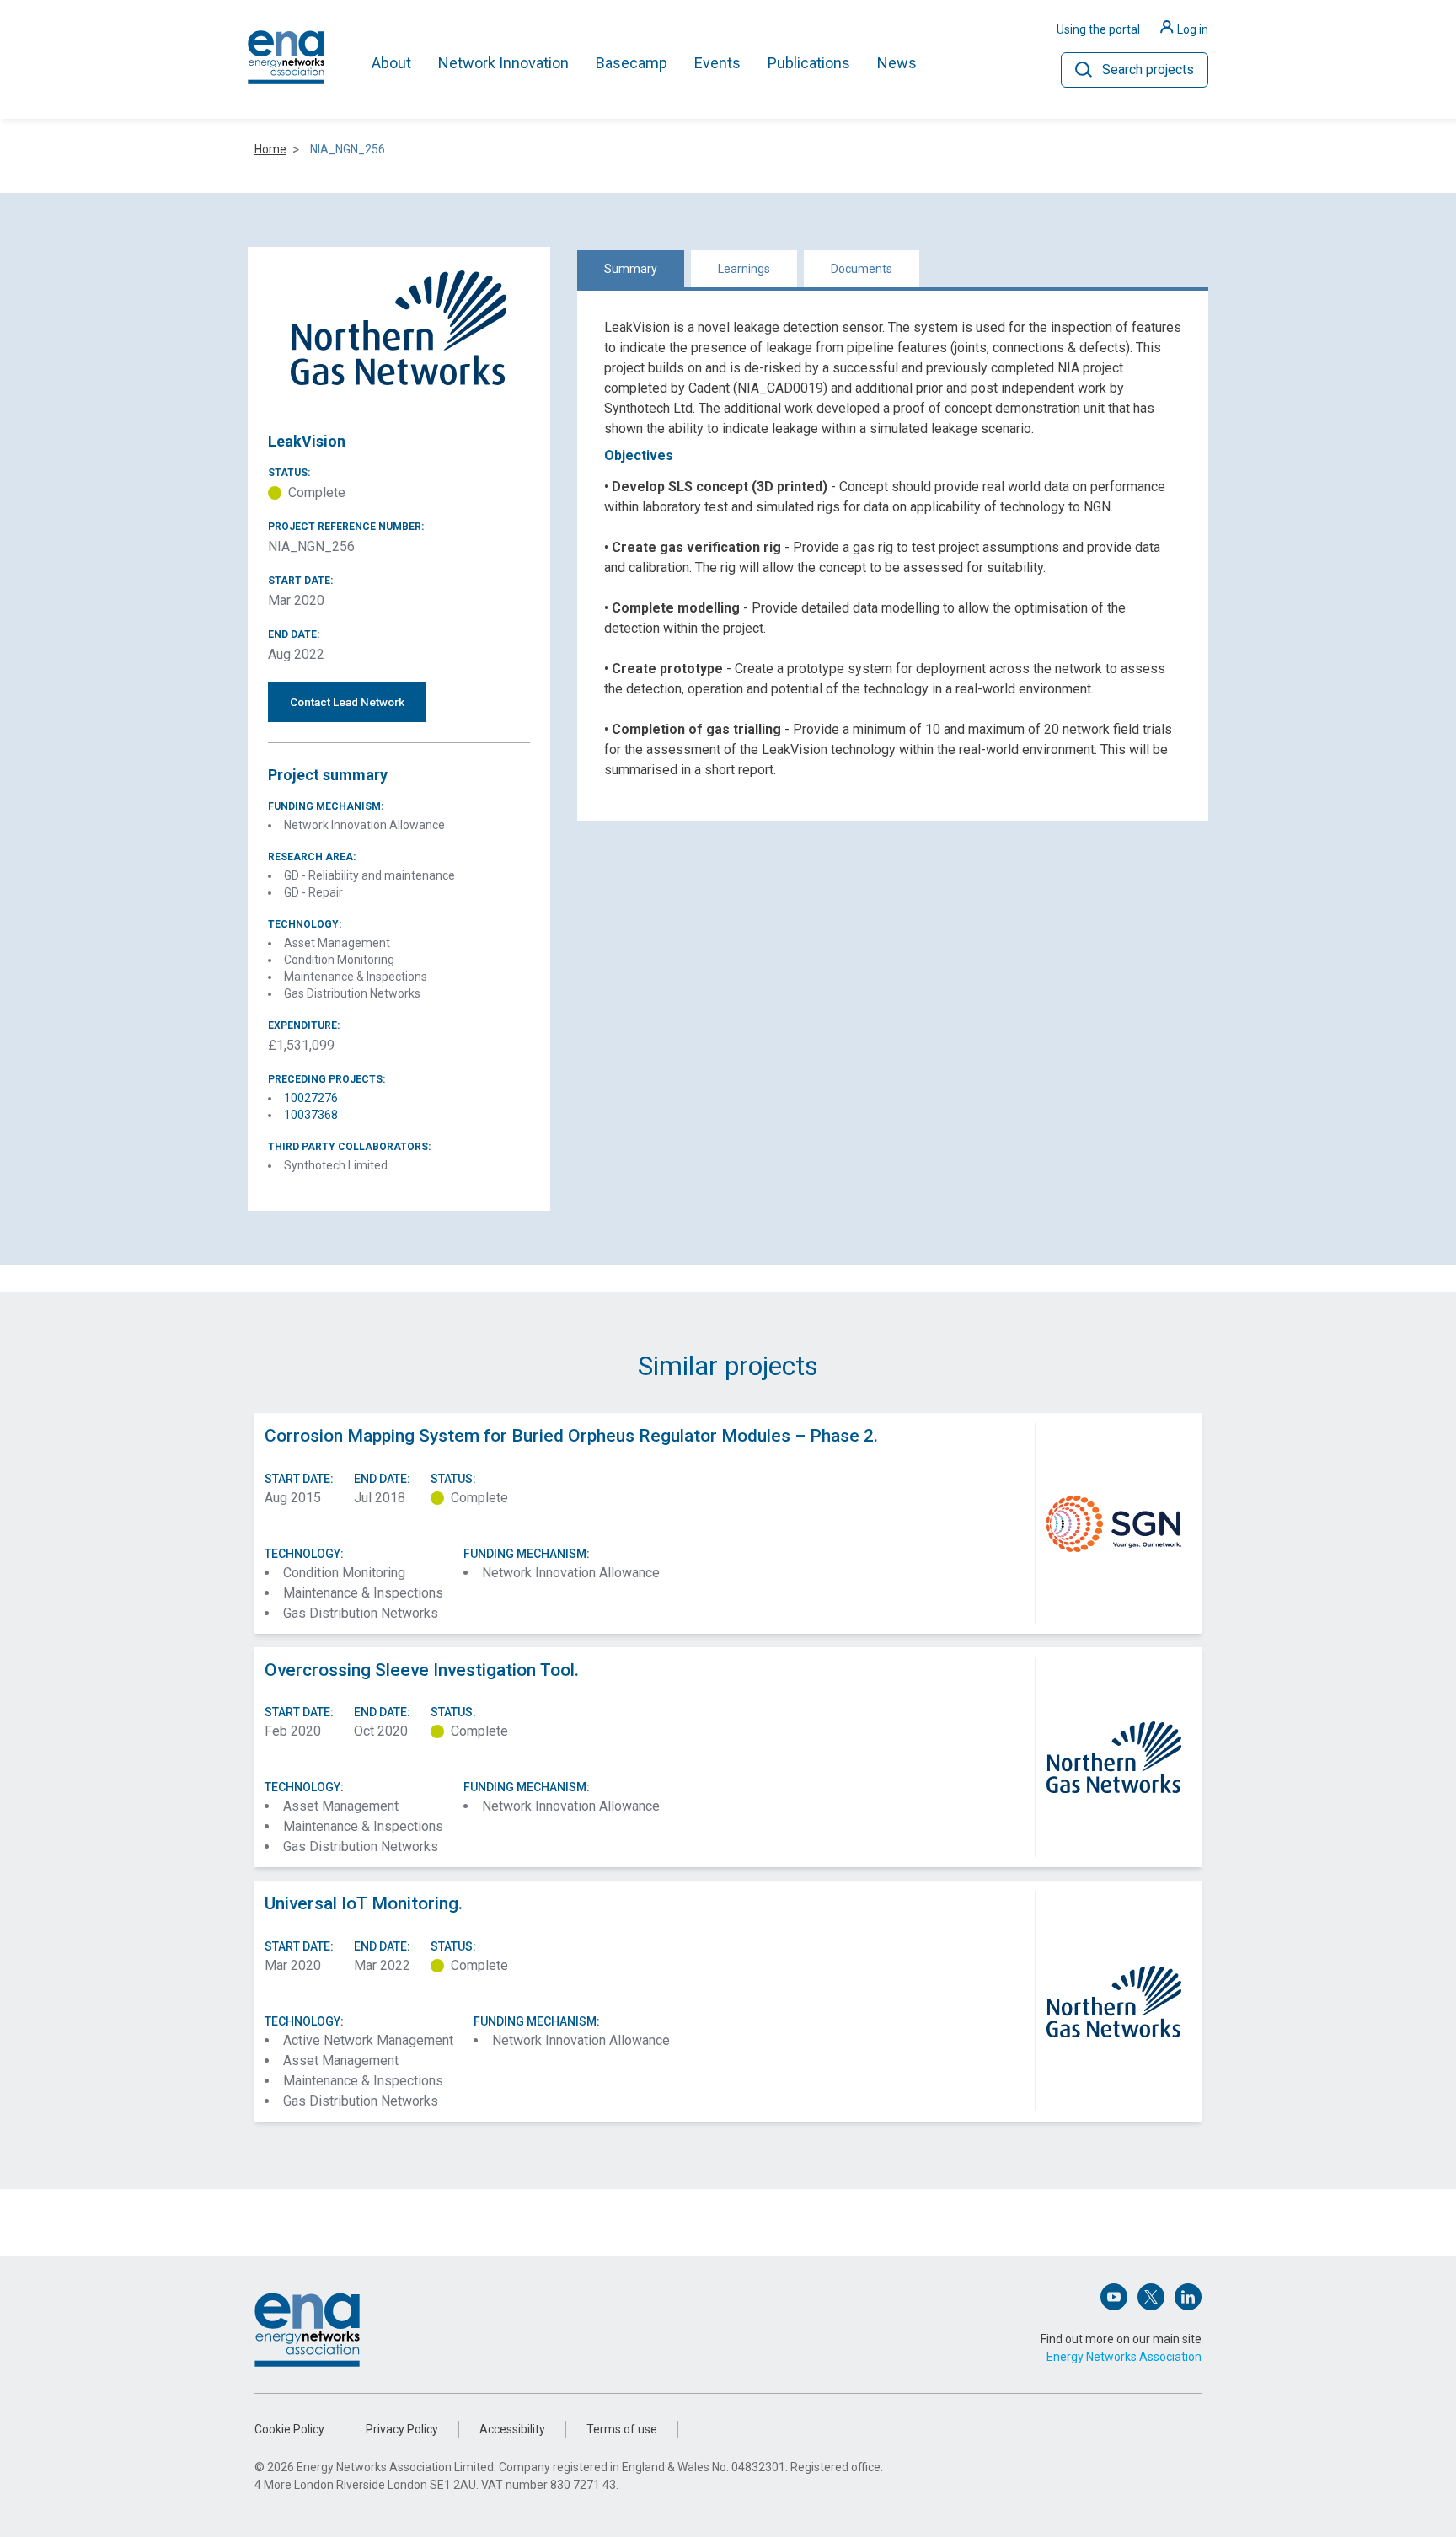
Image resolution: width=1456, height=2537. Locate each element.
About (391, 63)
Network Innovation (503, 63)
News (897, 63)
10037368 (311, 1115)
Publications (809, 63)
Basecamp (632, 63)
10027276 (311, 1098)
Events (717, 63)
